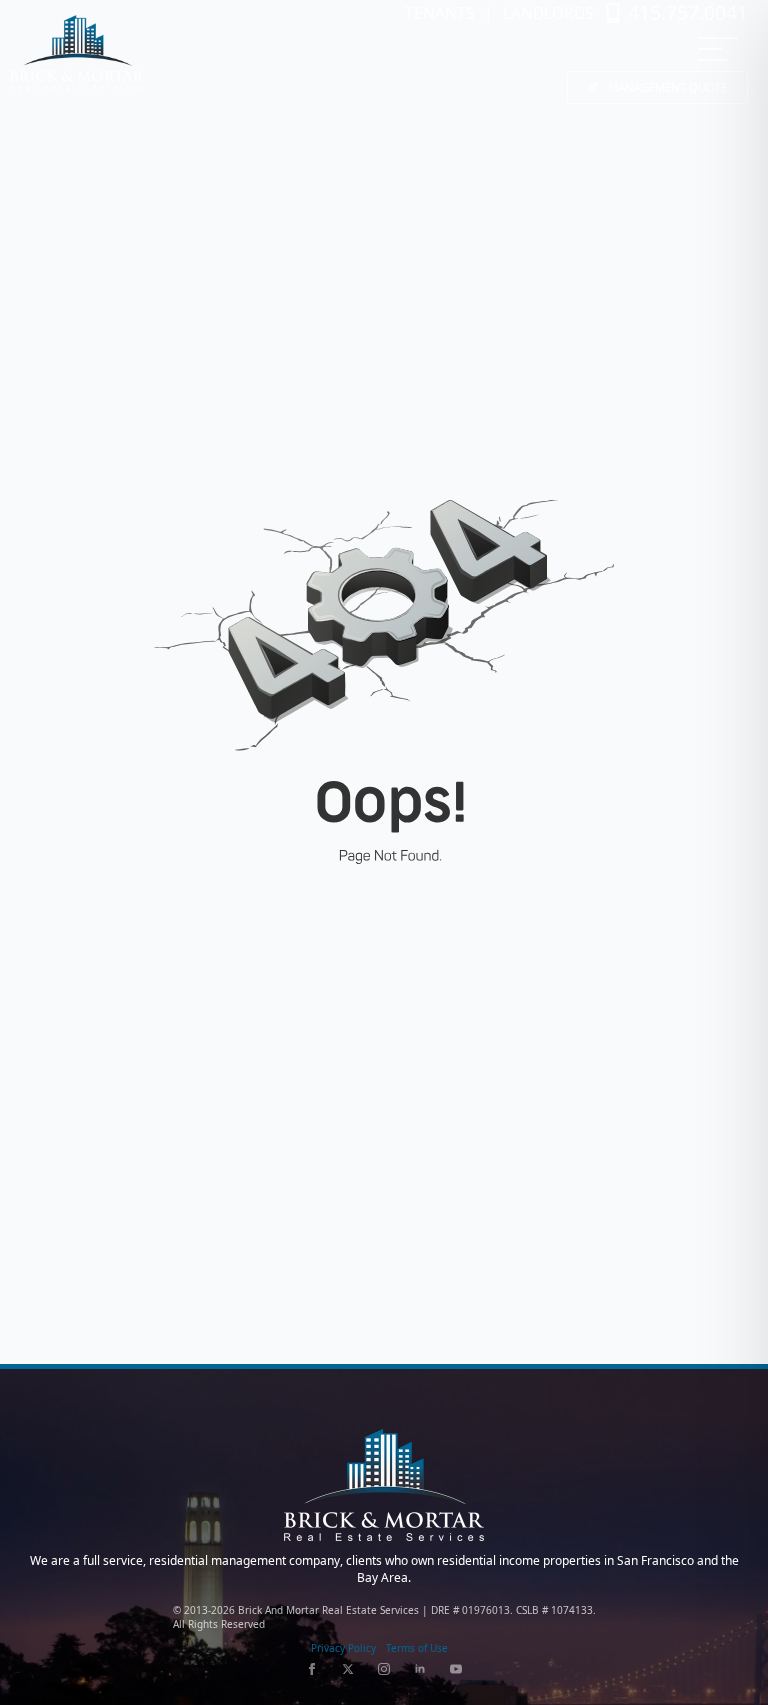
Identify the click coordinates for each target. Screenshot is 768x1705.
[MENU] (718, 49)
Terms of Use (417, 1648)
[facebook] (312, 1669)
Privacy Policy (343, 1648)
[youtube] (456, 1669)
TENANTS (439, 13)
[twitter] (348, 1669)
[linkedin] (420, 1669)
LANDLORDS (548, 13)
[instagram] (384, 1669)
